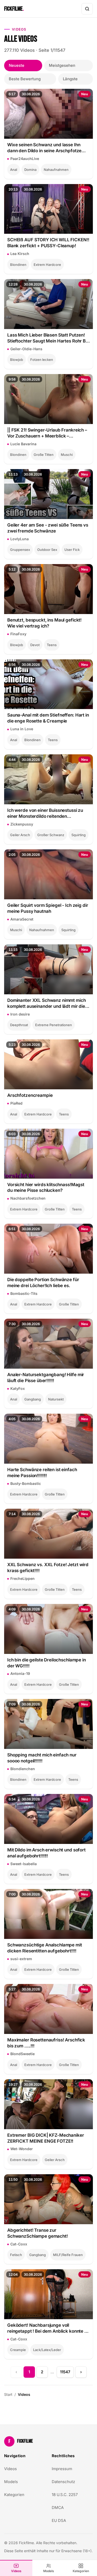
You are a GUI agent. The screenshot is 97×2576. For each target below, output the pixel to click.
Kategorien (81, 2571)
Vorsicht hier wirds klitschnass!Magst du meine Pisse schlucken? (46, 1188)
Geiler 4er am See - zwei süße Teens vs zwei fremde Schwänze (48, 528)
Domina (30, 170)
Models (49, 2571)
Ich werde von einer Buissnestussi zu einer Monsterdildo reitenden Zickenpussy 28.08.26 (45, 813)
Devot (35, 645)
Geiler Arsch (20, 835)
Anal (14, 170)
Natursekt (56, 1399)
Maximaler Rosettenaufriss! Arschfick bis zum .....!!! (46, 2043)
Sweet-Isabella (24, 1864)
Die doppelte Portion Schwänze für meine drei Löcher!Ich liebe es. (43, 1283)
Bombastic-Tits (24, 1293)
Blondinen (18, 265)
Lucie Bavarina (23, 444)
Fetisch (16, 2255)
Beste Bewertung (25, 79)
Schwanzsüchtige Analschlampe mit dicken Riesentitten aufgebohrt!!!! (45, 1948)
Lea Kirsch (20, 254)
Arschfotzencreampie (30, 1095)
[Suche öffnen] (87, 9)
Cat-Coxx (19, 2244)
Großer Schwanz (51, 835)
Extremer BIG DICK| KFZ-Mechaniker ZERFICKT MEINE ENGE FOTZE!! (46, 2138)
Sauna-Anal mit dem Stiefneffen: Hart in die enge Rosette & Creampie (48, 718)
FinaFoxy (18, 634)
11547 (65, 2372)
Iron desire (20, 1014)
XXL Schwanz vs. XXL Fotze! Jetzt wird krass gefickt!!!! (48, 1568)
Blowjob (17, 360)
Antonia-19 (20, 1673)
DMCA (58, 2508)
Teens (52, 645)
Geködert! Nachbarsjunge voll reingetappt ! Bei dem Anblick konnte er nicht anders (48, 2328)
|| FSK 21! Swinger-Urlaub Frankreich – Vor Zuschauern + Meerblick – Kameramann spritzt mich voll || (47, 433)
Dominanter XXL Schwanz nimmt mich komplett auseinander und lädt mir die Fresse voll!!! (47, 1004)
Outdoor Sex (47, 550)
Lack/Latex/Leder (47, 2350)
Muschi (67, 455)
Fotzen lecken (42, 360)
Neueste (17, 65)
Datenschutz (63, 2482)
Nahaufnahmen (56, 170)
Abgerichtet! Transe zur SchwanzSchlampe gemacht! (38, 2233)
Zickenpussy (22, 824)
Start (8, 2394)
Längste (70, 79)
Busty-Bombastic (26, 1483)
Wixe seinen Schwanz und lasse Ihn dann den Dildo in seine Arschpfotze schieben (44, 148)
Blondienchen (23, 1769)
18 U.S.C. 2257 (65, 2495)
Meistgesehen (62, 65)
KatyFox (18, 1388)
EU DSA (59, 2520)
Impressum (62, 2469)
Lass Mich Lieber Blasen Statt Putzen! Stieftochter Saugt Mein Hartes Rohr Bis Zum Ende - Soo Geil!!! (48, 338)
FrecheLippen (23, 1578)
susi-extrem (21, 1959)
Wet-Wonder (22, 2149)
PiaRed (16, 1103)
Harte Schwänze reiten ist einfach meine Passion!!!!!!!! (42, 1473)
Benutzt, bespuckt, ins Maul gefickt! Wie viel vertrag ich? (44, 623)
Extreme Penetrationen (54, 1025)
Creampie (18, 2350)
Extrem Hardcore (47, 265)
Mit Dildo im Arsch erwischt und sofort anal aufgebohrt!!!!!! (46, 1853)
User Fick (72, 550)
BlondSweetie (23, 2054)
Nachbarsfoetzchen (28, 1198)
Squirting (79, 835)
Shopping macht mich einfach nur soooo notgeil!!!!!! (42, 1758)
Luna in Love (22, 729)
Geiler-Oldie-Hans (26, 349)
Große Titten (44, 455)
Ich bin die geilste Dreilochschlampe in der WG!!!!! (47, 1663)
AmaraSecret (22, 919)
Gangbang (33, 1399)
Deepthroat (19, 1025)
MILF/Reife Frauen (68, 2255)
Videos (16, 2571)
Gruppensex (20, 550)
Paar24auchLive (25, 159)
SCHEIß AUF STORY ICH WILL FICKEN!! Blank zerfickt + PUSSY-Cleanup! (48, 243)
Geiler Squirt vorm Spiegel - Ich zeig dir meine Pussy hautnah (48, 908)
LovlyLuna (20, 539)
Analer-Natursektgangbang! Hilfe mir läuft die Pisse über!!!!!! (46, 1378)
